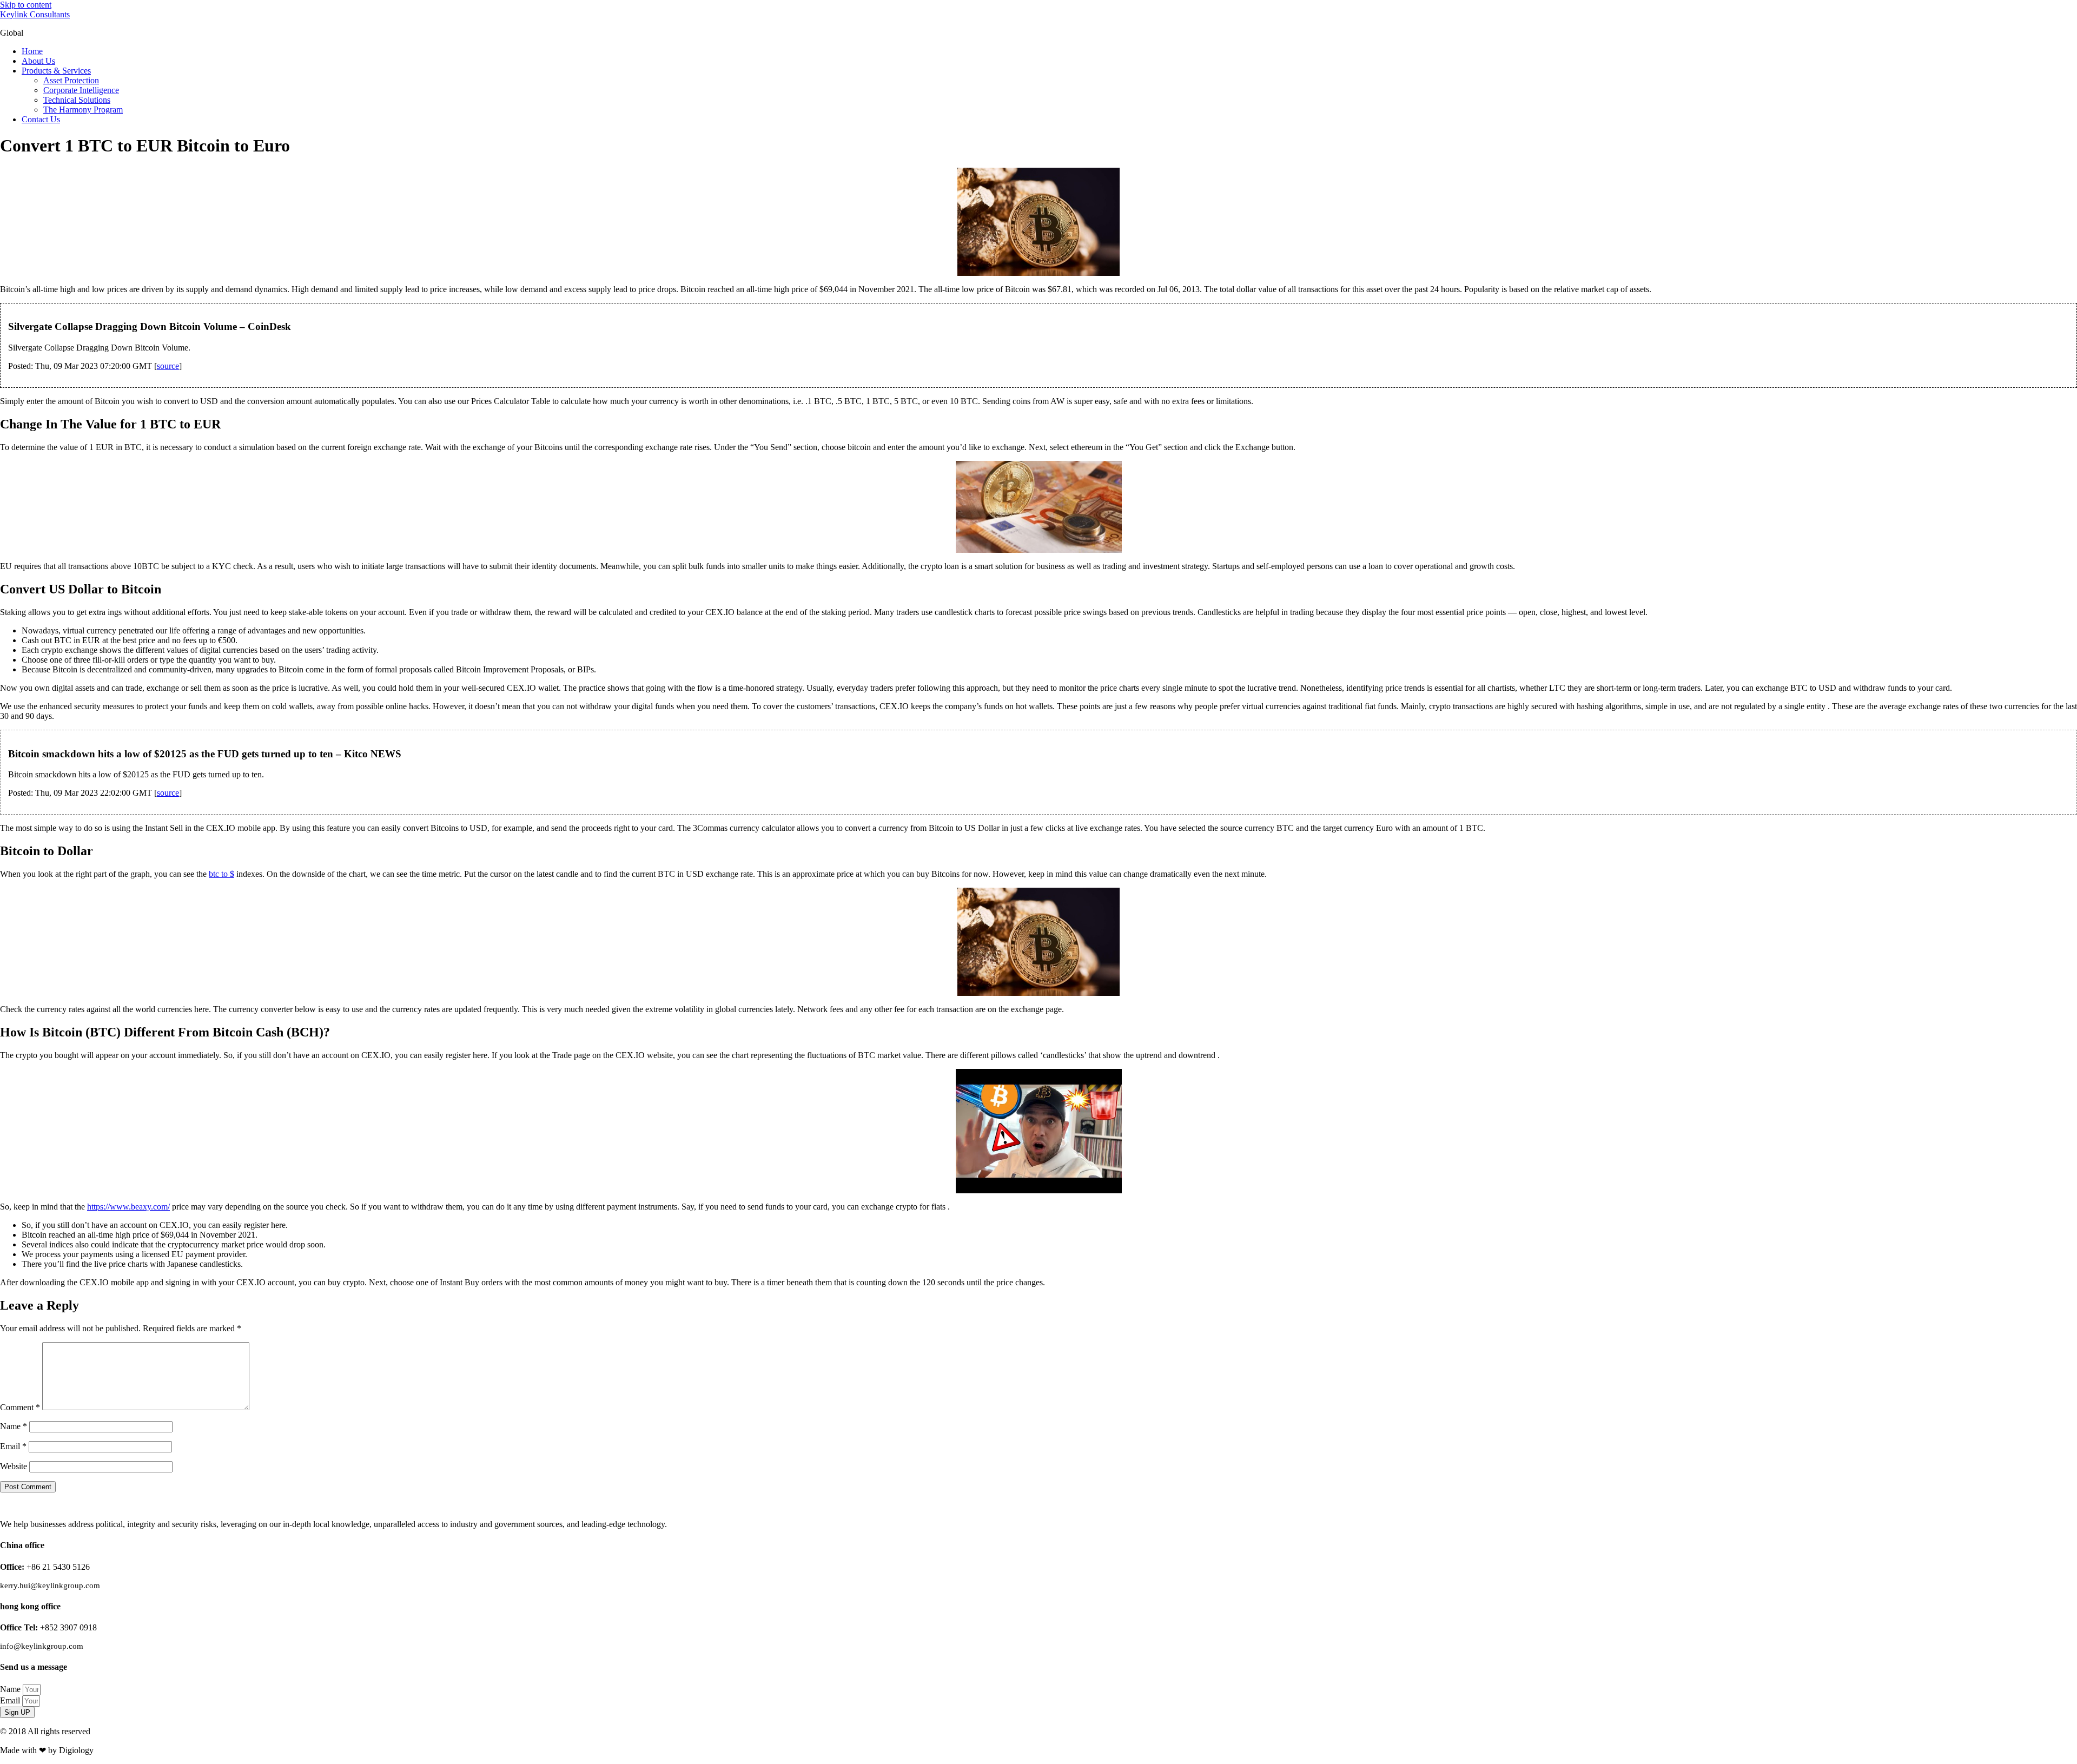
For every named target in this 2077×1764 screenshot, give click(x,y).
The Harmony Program (83, 110)
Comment (20, 1407)
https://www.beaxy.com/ (128, 1207)
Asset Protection (71, 80)
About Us (38, 61)
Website (14, 1466)
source (168, 366)
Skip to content (26, 5)
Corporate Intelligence (81, 90)
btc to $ (221, 874)
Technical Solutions (77, 100)
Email (13, 1446)
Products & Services (56, 71)
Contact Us (41, 119)
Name (14, 1426)
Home (32, 51)
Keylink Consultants (35, 14)
